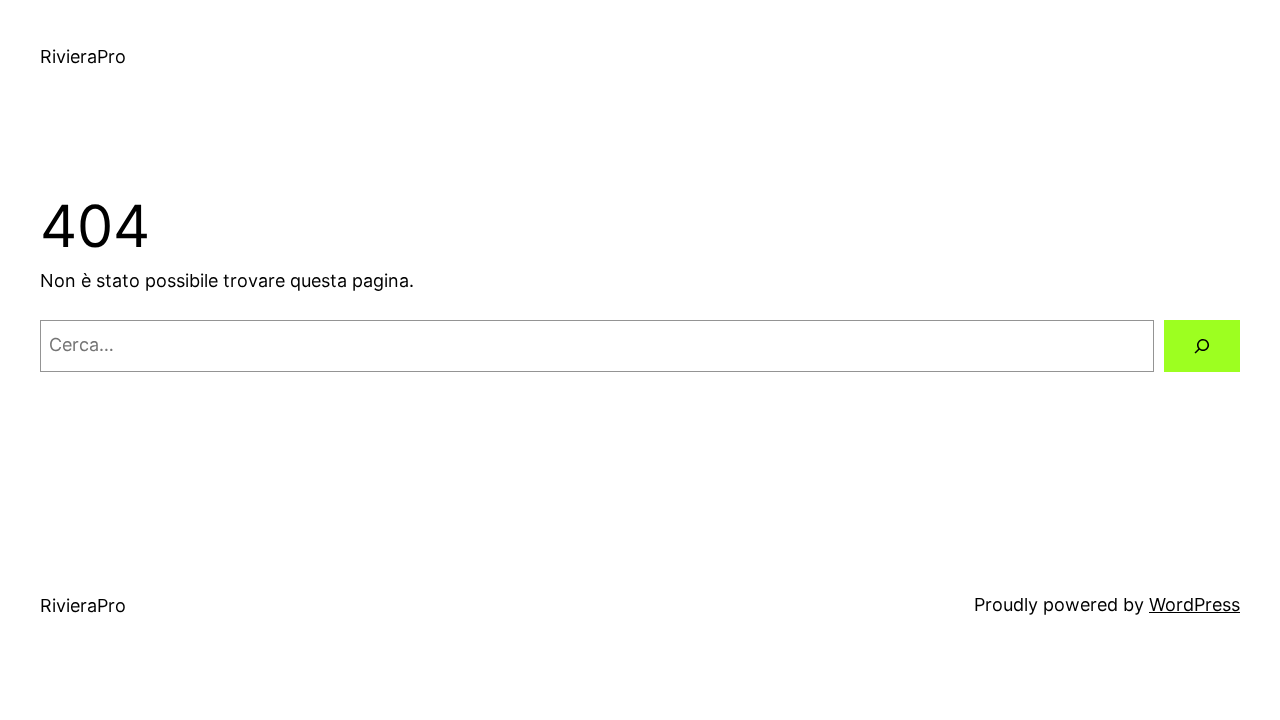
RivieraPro (83, 56)
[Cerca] (1202, 346)
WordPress (1194, 604)
